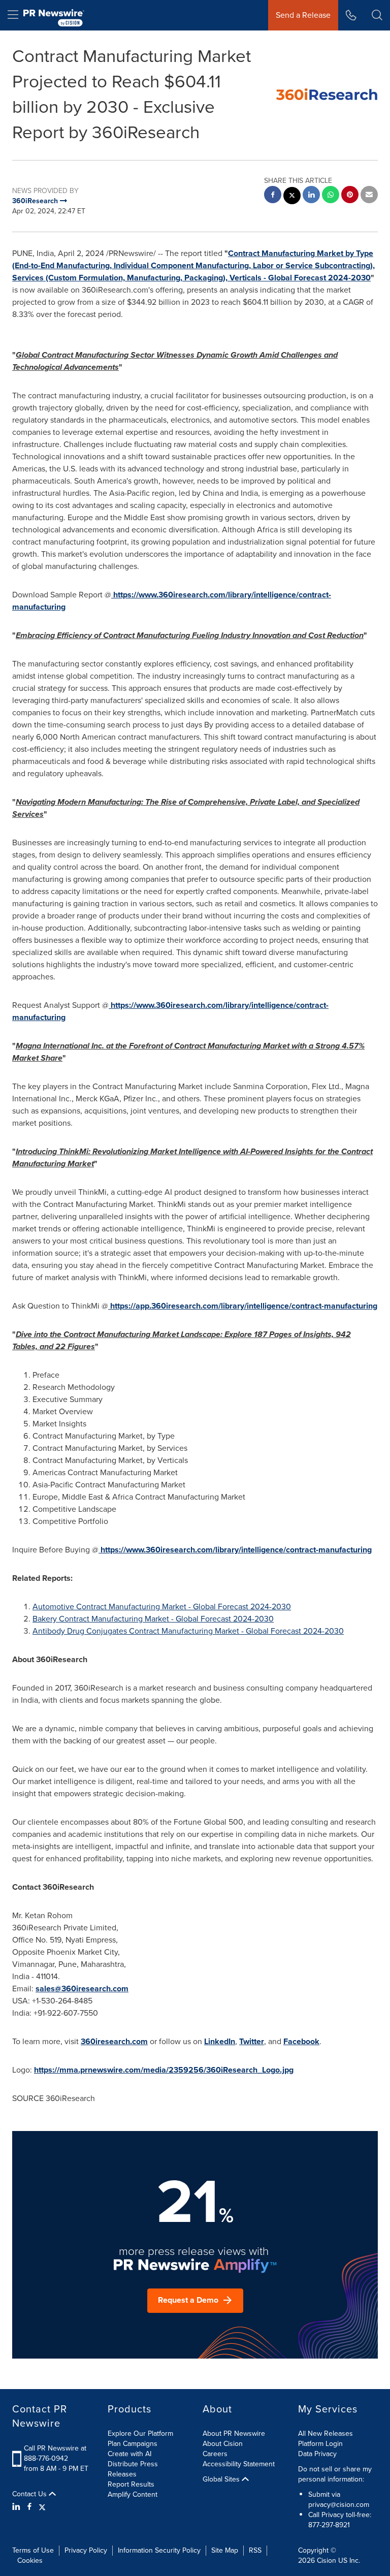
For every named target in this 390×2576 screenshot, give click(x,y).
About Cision (223, 2444)
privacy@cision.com (339, 2505)
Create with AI (129, 2454)
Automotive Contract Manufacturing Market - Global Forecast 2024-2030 (162, 1607)
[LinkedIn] (18, 2507)
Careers (215, 2454)
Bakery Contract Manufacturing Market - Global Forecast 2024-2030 (153, 1619)
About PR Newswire (234, 2434)
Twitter (252, 2041)
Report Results (131, 2484)
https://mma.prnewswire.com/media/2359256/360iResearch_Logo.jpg (164, 2070)
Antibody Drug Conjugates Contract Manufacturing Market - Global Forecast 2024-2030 (188, 1631)
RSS (255, 2550)
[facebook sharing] (273, 196)
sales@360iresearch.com (82, 1989)
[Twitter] (42, 2507)
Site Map (225, 2550)
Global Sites (222, 2479)
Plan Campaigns (133, 2444)
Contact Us (30, 2494)
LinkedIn (220, 2041)
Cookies (30, 2561)
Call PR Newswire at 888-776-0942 (55, 2453)
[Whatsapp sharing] (331, 196)
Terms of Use (33, 2550)
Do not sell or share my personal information (335, 2474)
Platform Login (320, 2444)
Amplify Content (133, 2494)
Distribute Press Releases (133, 2469)
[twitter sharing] (292, 197)
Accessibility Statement (239, 2464)
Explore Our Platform (140, 2434)
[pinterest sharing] (350, 196)
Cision (327, 2561)
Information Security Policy (159, 2550)
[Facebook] (29, 2507)
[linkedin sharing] (311, 196)
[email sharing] (369, 196)
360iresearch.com (114, 2041)
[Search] (377, 15)
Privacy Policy (86, 2550)
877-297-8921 (329, 2525)
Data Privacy (317, 2454)
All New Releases (326, 2434)
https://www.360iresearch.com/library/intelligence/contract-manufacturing (236, 1550)
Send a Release (303, 15)
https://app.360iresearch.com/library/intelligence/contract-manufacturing (244, 1306)
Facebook (301, 2041)
